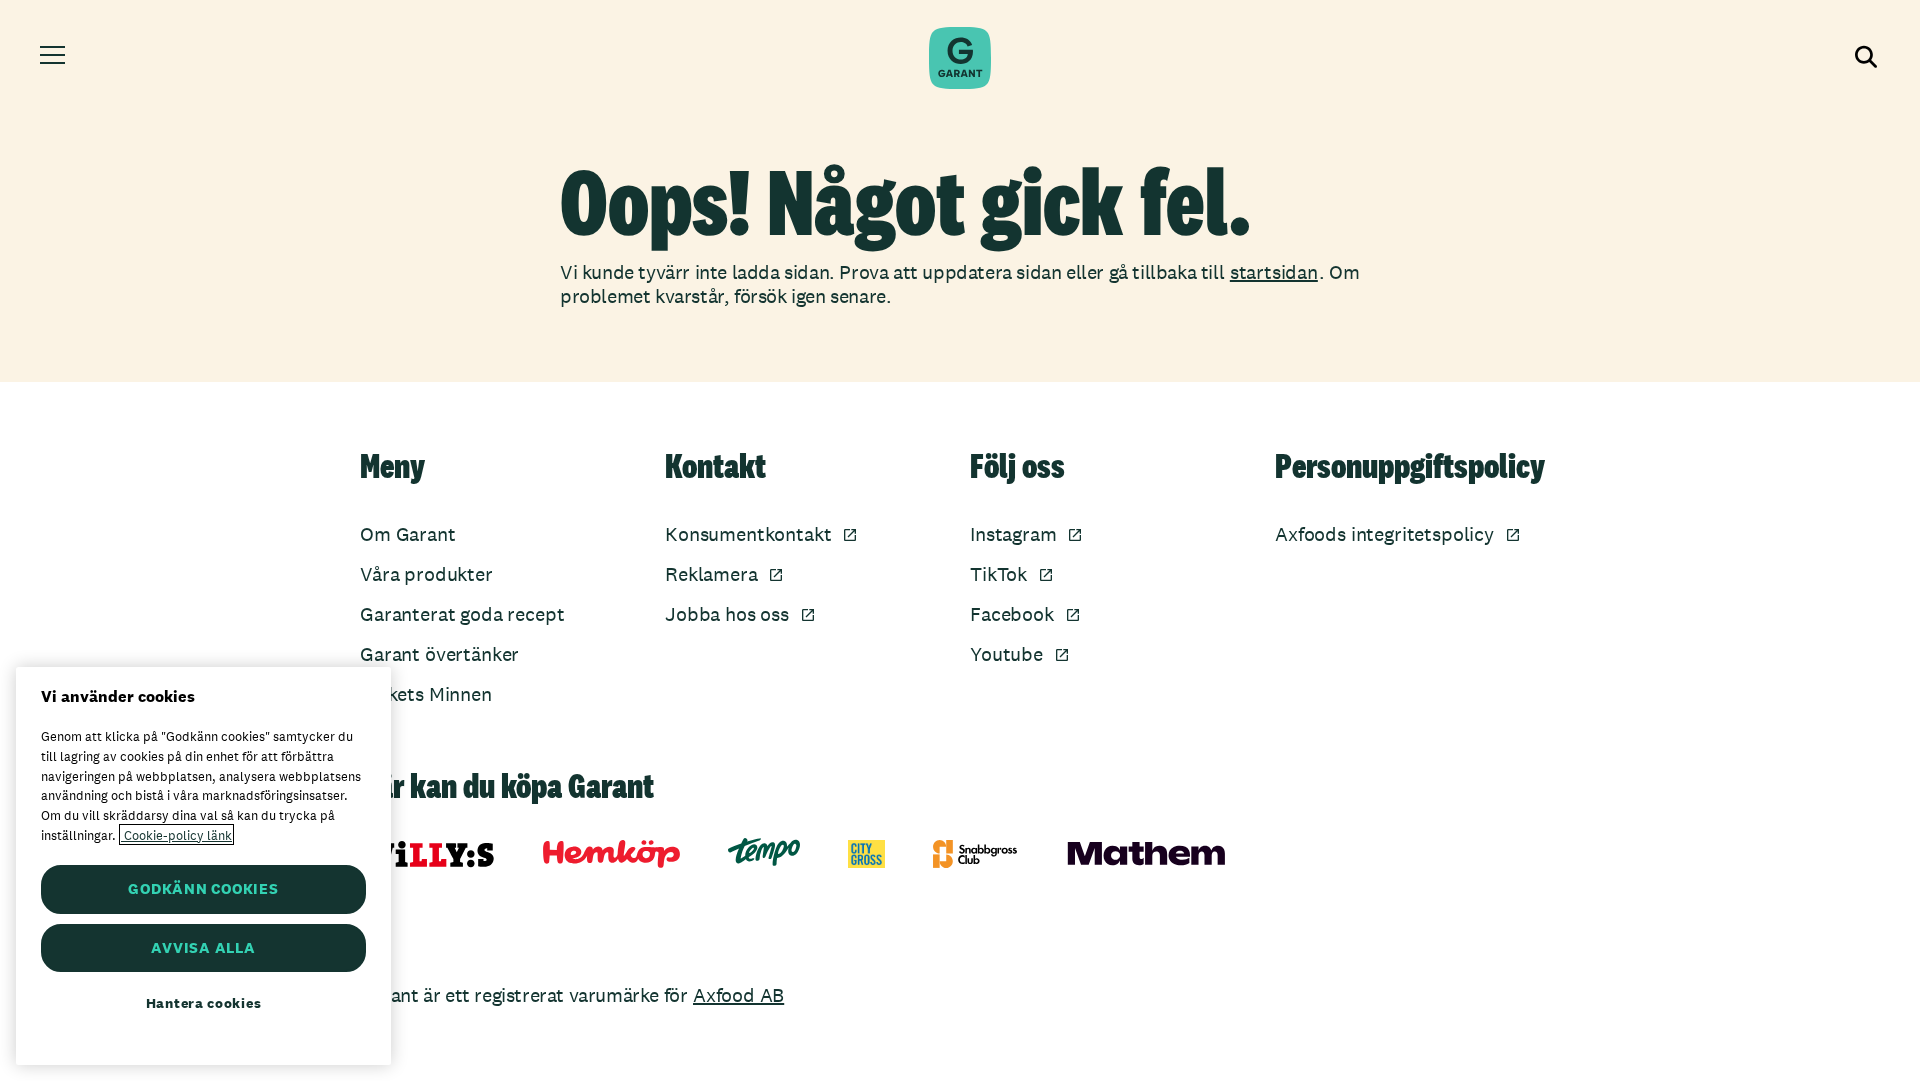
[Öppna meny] (55, 58)
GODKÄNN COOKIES (203, 888)
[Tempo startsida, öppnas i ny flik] (764, 852)
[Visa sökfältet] (1864, 58)
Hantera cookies (204, 1003)
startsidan (1274, 272)
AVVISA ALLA (203, 947)
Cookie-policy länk (176, 834)
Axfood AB (738, 995)
